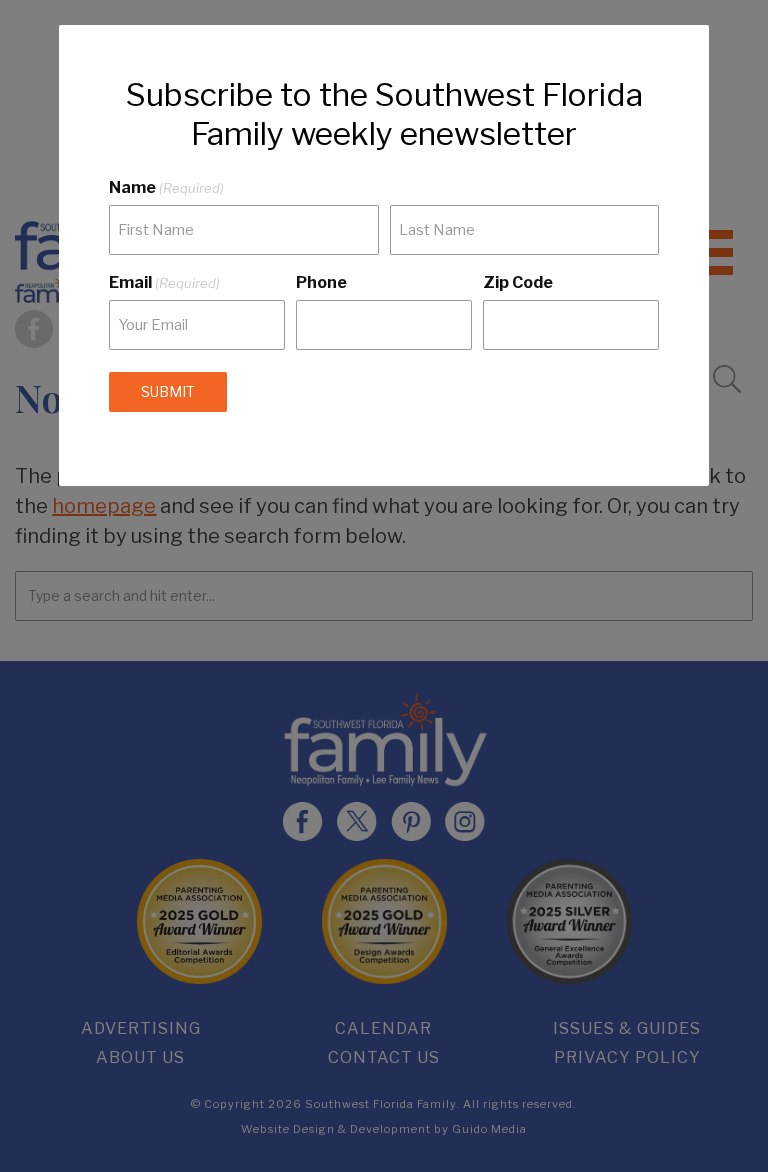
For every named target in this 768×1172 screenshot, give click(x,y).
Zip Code (518, 282)
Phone (321, 282)
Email (164, 282)
